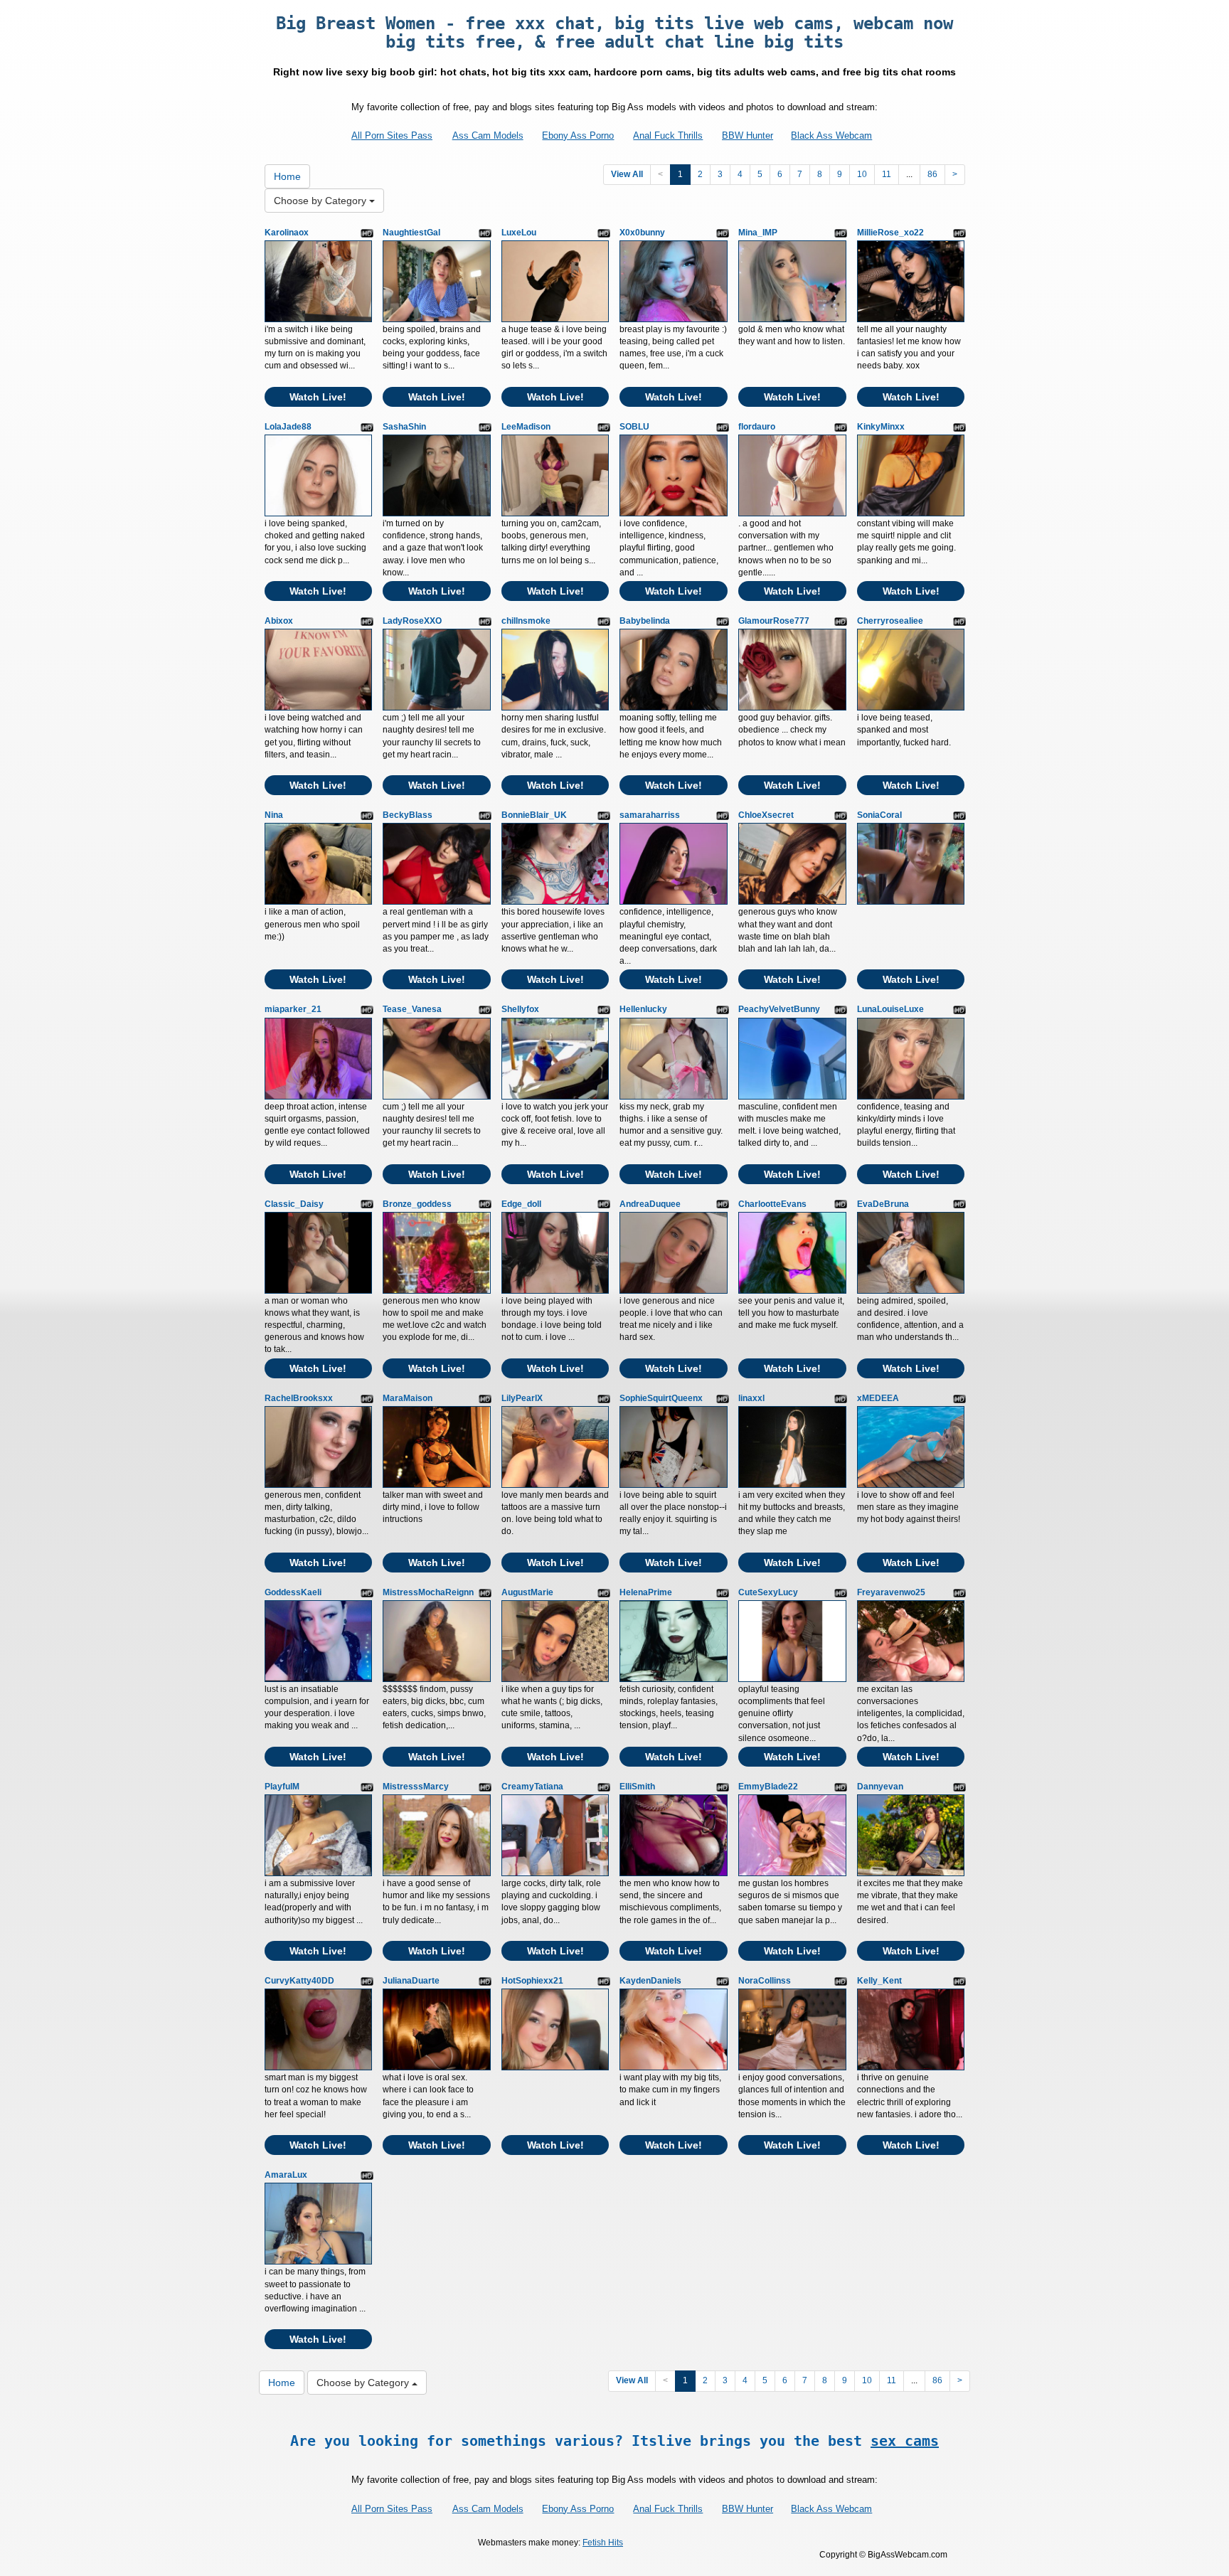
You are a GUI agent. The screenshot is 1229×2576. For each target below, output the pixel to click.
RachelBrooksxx (299, 1398)
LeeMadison (526, 427)
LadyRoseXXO (412, 621)
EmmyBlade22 (768, 1787)
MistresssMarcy (416, 1787)
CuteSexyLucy (768, 1592)
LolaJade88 (288, 427)
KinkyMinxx (881, 427)
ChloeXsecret (766, 815)
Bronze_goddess (417, 1204)
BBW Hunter (747, 135)
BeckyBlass (408, 815)
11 (887, 174)
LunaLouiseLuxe (890, 1009)
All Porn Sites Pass (392, 135)
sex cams (905, 2441)
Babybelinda (645, 621)
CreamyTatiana (532, 1787)
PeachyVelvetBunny (779, 1009)
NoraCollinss (765, 1981)
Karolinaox (287, 233)
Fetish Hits (603, 2543)
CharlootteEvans (772, 1204)
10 (862, 174)
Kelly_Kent (879, 1981)
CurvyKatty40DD (299, 1981)
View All (627, 174)
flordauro (757, 427)
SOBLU (634, 427)
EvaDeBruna (883, 1204)
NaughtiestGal (411, 233)
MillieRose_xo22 (890, 233)
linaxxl (751, 1398)
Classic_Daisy (294, 1204)
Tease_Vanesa (412, 1009)
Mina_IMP (758, 233)
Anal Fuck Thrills (668, 135)
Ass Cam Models (488, 135)
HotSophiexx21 (532, 1981)
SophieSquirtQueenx (661, 1398)
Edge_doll (521, 1204)
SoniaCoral (879, 815)
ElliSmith (637, 1787)
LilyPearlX (522, 1398)
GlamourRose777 (774, 621)
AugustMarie (527, 1592)
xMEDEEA (878, 1398)
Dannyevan (880, 1787)
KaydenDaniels (650, 1981)
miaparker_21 (293, 1009)
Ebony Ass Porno (578, 135)
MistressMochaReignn (428, 1592)
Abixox (279, 621)
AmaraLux (286, 2175)
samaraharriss (650, 815)
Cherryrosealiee (890, 621)
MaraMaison (408, 1398)
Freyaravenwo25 (891, 1592)
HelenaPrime (646, 1592)
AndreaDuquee (650, 1204)
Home (287, 176)
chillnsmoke (526, 621)
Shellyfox (520, 1009)
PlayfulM (282, 1787)
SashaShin (404, 427)
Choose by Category (321, 201)
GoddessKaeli (293, 1592)
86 (932, 174)
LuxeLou (519, 233)
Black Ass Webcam (831, 135)
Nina (274, 815)
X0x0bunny (642, 233)
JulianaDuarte (411, 1981)
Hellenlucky (643, 1009)
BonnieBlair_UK (534, 815)
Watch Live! (318, 397)
